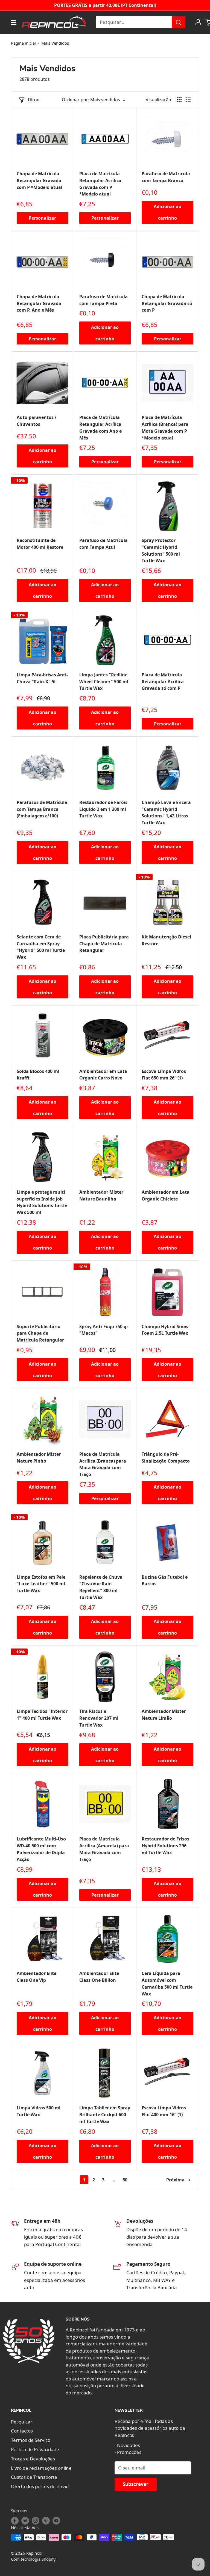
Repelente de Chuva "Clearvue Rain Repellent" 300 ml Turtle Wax (101, 1587)
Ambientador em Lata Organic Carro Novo (103, 1075)
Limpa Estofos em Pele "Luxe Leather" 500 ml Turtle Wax (41, 1584)
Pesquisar (22, 2422)
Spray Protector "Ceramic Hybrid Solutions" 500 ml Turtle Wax (161, 550)
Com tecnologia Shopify (33, 2559)
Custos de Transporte (34, 2477)
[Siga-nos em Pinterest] (46, 2521)
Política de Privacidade (35, 2449)
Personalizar (42, 218)
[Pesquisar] (179, 22)
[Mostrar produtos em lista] (188, 100)
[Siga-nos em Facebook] (15, 2521)
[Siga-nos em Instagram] (36, 2521)
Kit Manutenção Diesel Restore (166, 940)
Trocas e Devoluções (33, 2459)
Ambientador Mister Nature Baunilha (101, 1195)
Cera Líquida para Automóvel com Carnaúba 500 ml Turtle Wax (167, 1983)
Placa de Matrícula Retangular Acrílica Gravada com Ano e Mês (100, 427)
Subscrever (136, 2484)
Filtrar (34, 100)
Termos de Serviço (31, 2440)
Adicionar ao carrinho (167, 212)
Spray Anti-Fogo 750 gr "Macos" (104, 1330)
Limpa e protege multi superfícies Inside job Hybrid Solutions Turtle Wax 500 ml (42, 1202)
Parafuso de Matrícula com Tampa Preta (103, 300)
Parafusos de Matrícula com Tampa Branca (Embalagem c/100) (42, 809)
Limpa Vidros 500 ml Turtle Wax (39, 2111)
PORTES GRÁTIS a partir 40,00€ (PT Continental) (105, 5)
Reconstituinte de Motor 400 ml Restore (40, 544)
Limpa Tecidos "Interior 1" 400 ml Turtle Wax (42, 1715)
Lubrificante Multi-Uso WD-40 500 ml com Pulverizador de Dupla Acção (41, 1849)
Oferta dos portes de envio (40, 2486)
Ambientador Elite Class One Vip (37, 1977)
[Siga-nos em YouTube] (56, 2521)
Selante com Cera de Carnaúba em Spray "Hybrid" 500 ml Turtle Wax (41, 947)
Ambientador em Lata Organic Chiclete (166, 1195)
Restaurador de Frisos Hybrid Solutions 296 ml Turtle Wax (165, 1846)
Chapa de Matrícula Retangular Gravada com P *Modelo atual (40, 180)
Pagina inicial (23, 43)
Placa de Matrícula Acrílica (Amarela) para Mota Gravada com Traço (104, 1849)
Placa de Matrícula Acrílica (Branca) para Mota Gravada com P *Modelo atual (165, 427)
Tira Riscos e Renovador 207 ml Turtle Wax (99, 1718)
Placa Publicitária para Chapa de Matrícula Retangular (104, 944)
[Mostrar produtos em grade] (179, 100)
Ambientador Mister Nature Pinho (39, 1458)
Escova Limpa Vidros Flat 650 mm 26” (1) (164, 1075)
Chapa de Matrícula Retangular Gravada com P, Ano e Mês (39, 303)
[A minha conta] (198, 22)
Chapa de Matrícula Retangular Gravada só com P (167, 303)
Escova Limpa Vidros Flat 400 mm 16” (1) (164, 2111)
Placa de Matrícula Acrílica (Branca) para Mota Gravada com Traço (103, 1464)
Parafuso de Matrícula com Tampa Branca (166, 177)
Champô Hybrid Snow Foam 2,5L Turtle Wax (165, 1330)
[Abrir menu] (14, 22)
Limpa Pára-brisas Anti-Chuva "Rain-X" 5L (42, 678)
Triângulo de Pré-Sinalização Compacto (166, 1458)
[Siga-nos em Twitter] (25, 2521)
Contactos (22, 2431)
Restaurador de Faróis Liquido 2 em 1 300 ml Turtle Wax (103, 809)
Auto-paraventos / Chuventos (37, 421)
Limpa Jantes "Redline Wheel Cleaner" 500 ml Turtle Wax (104, 682)
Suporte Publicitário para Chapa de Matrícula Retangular (40, 1333)
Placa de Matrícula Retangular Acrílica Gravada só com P (163, 682)
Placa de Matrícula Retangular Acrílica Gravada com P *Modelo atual (100, 184)
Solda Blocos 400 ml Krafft (38, 1075)
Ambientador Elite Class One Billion (99, 1977)
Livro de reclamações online (41, 2468)
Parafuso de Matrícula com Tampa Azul (103, 544)
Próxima (175, 2180)
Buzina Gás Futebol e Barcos (165, 1580)
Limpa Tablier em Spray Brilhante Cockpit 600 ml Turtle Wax (105, 2115)
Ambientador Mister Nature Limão (164, 1715)
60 (125, 2180)
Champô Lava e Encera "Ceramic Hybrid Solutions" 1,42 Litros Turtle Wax (166, 812)
